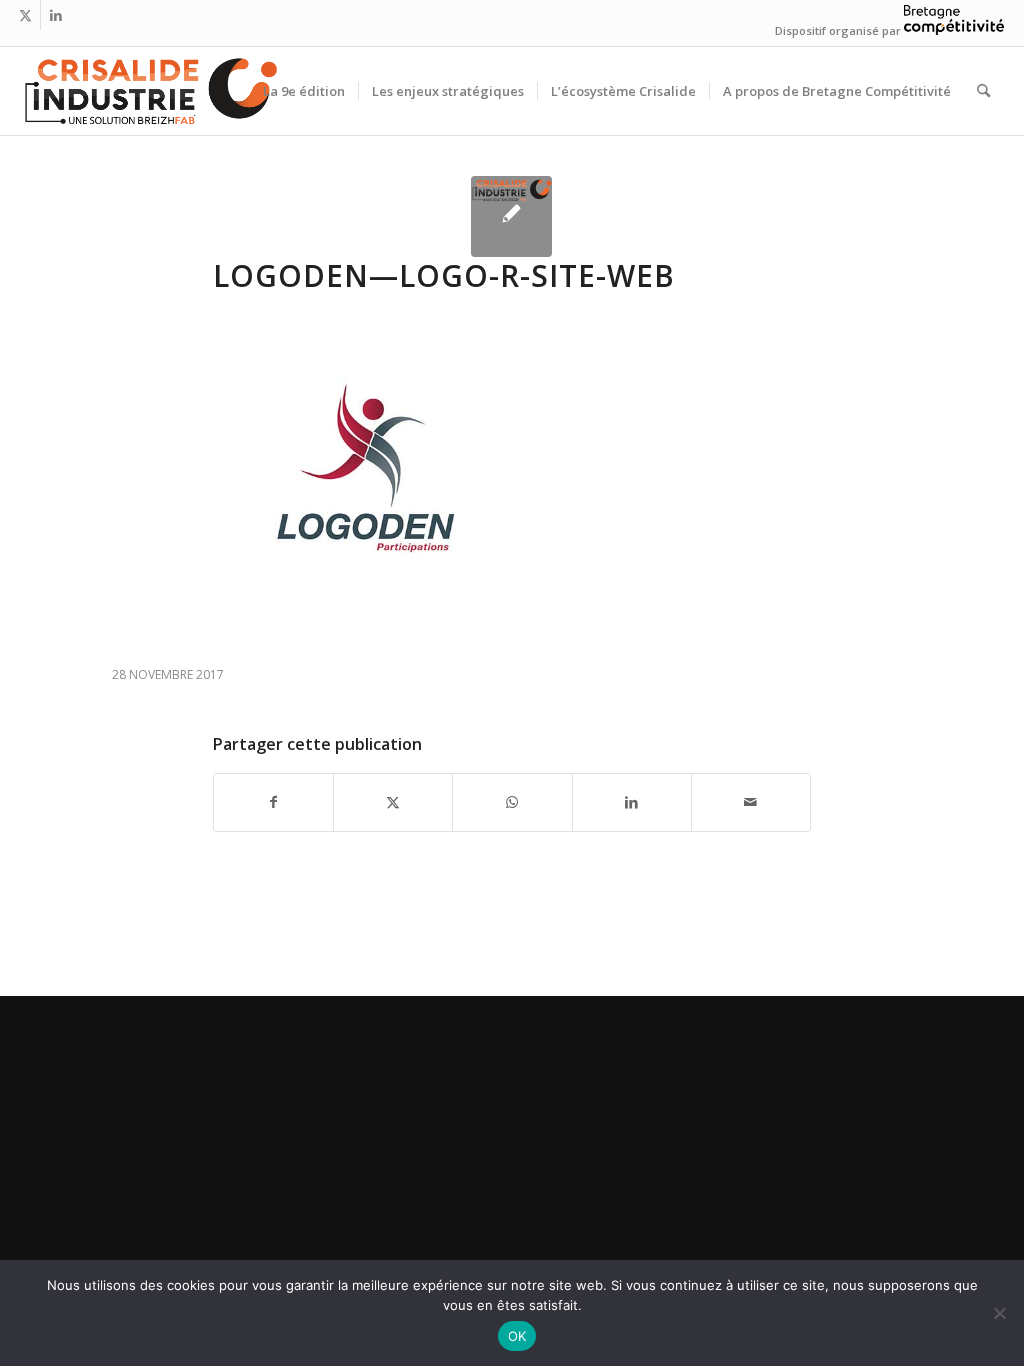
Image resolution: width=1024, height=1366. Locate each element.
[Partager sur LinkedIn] (632, 802)
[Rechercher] (983, 91)
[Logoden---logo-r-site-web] (511, 216)
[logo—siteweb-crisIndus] (149, 91)
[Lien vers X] (25, 15)
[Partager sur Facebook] (273, 802)
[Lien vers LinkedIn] (56, 15)
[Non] (999, 1313)
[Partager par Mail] (751, 802)
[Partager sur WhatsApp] (512, 802)
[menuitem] (304, 91)
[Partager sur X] (393, 802)
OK (517, 1336)
